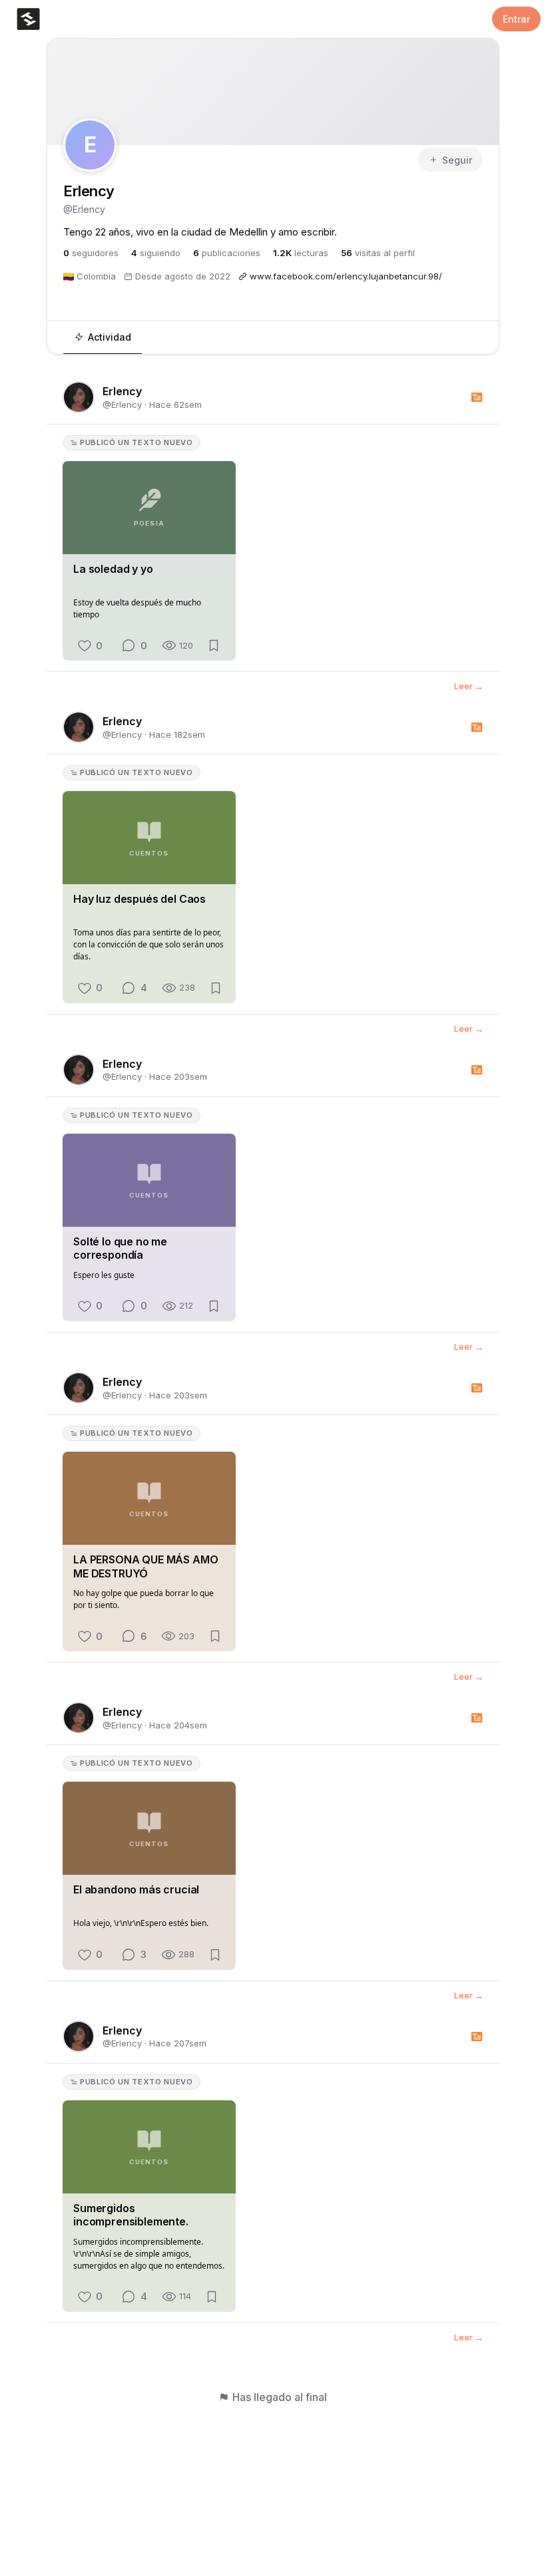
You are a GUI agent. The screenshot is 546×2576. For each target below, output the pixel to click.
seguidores (91, 253)
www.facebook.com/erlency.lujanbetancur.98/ (346, 276)
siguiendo (156, 253)
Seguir (457, 160)
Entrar (516, 19)
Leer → (469, 687)
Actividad (110, 337)
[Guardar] (214, 646)
